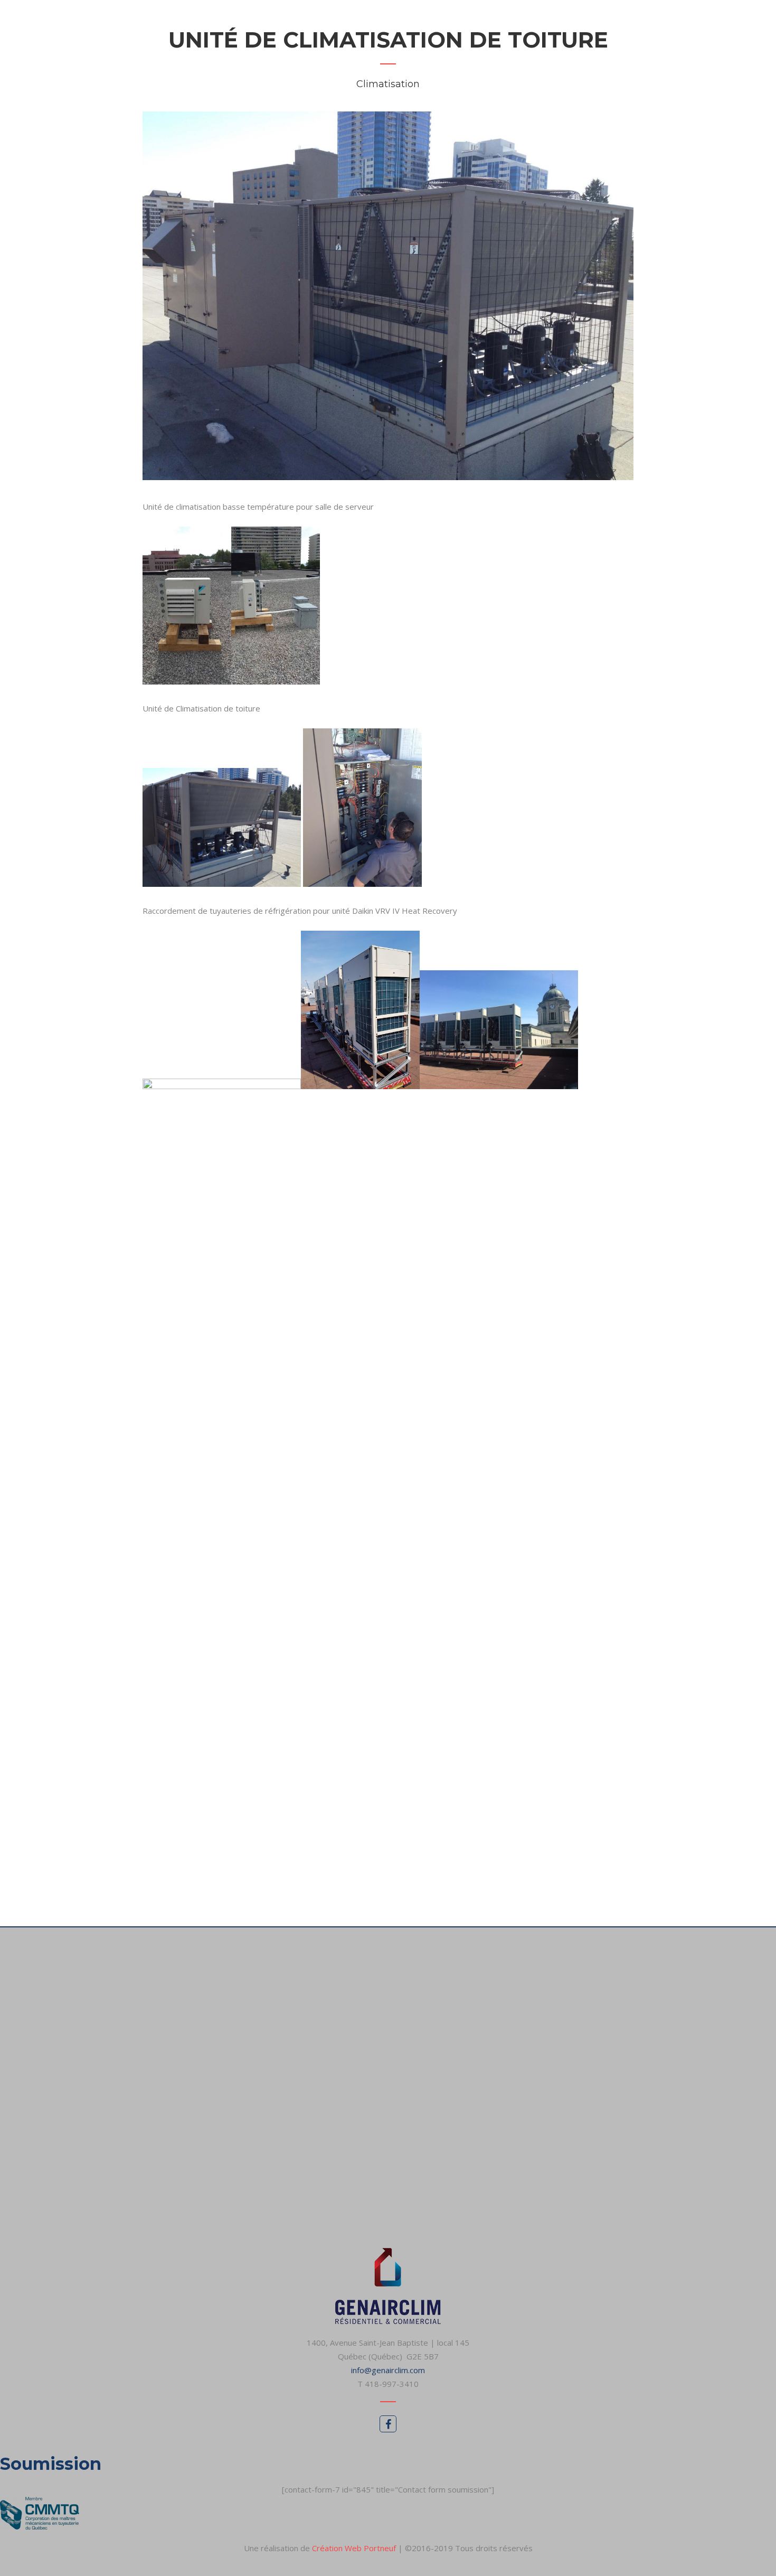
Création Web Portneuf (355, 2548)
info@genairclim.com (388, 2370)
